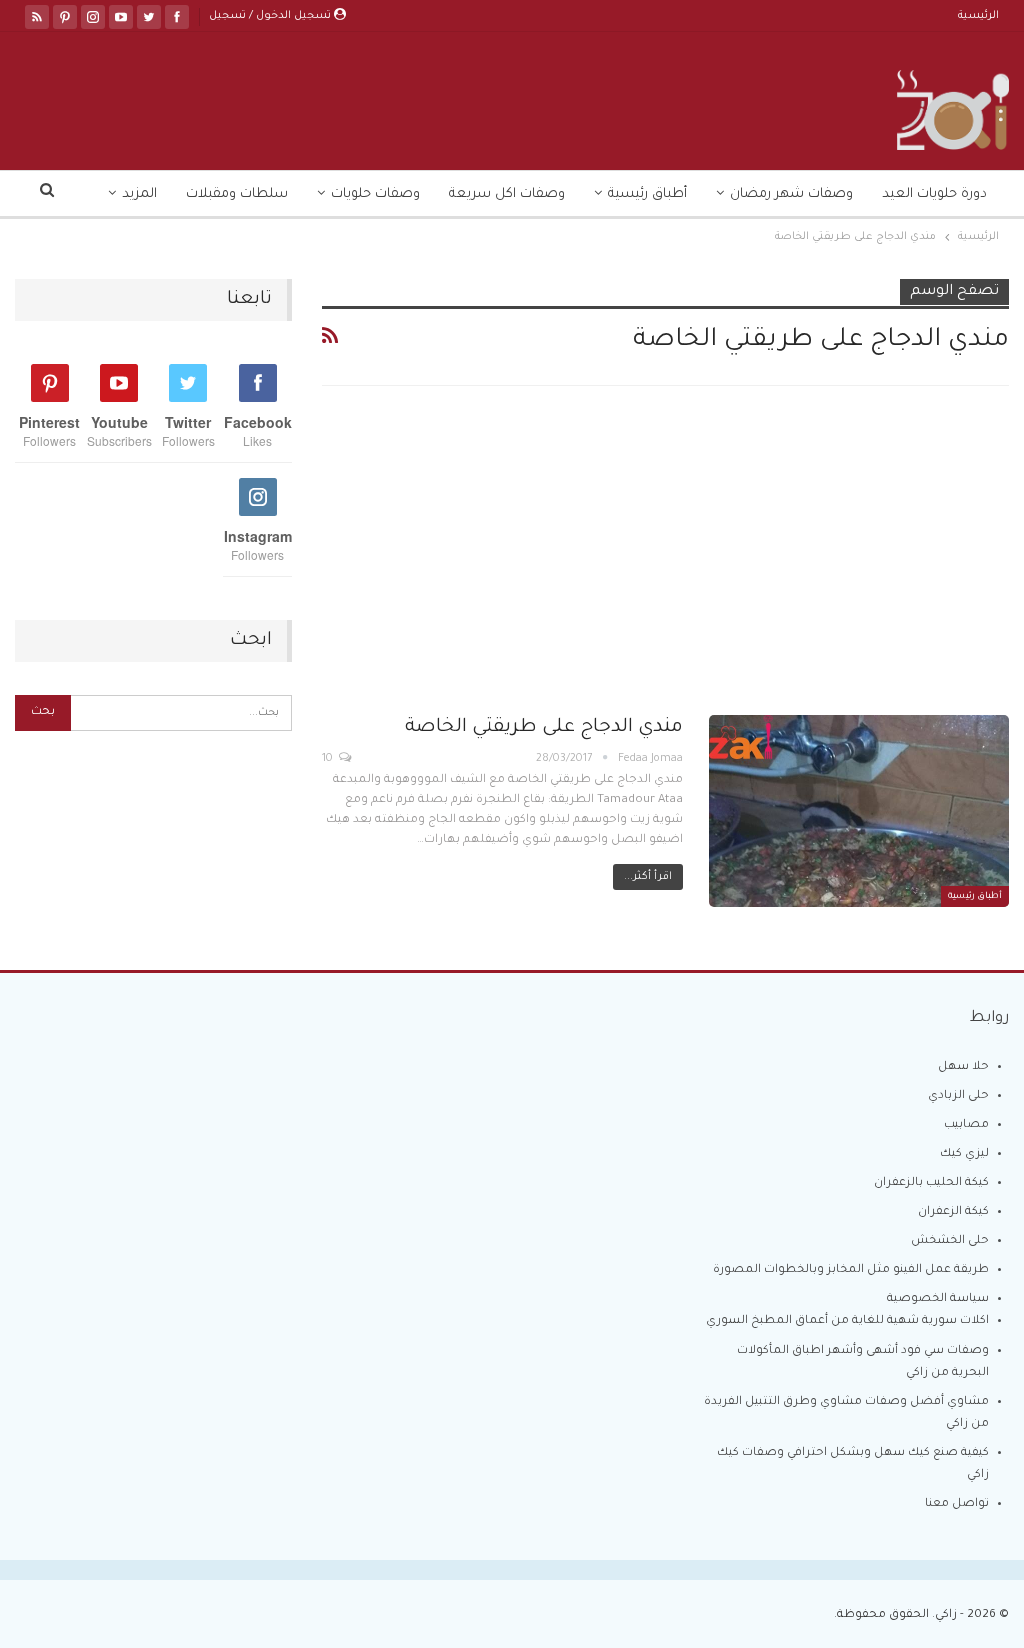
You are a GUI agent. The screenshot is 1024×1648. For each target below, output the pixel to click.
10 (329, 759)
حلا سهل (963, 1067)
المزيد (139, 194)
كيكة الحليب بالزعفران (931, 1183)
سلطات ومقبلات (237, 194)
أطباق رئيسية (647, 194)
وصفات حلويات (375, 194)
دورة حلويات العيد (934, 194)
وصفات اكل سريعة (507, 194)
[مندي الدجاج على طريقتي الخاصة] (859, 811)
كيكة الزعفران (953, 1212)
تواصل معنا (957, 1504)
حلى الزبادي (958, 1096)
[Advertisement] (665, 567)
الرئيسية (978, 16)
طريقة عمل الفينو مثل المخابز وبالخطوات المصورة (851, 1270)
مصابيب (966, 1125)
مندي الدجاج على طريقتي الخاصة (544, 727)
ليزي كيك (964, 1154)
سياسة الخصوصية (938, 1299)
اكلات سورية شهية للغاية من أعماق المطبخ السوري (847, 1321)
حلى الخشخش (950, 1241)
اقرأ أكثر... (648, 877)
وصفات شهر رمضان (791, 194)
